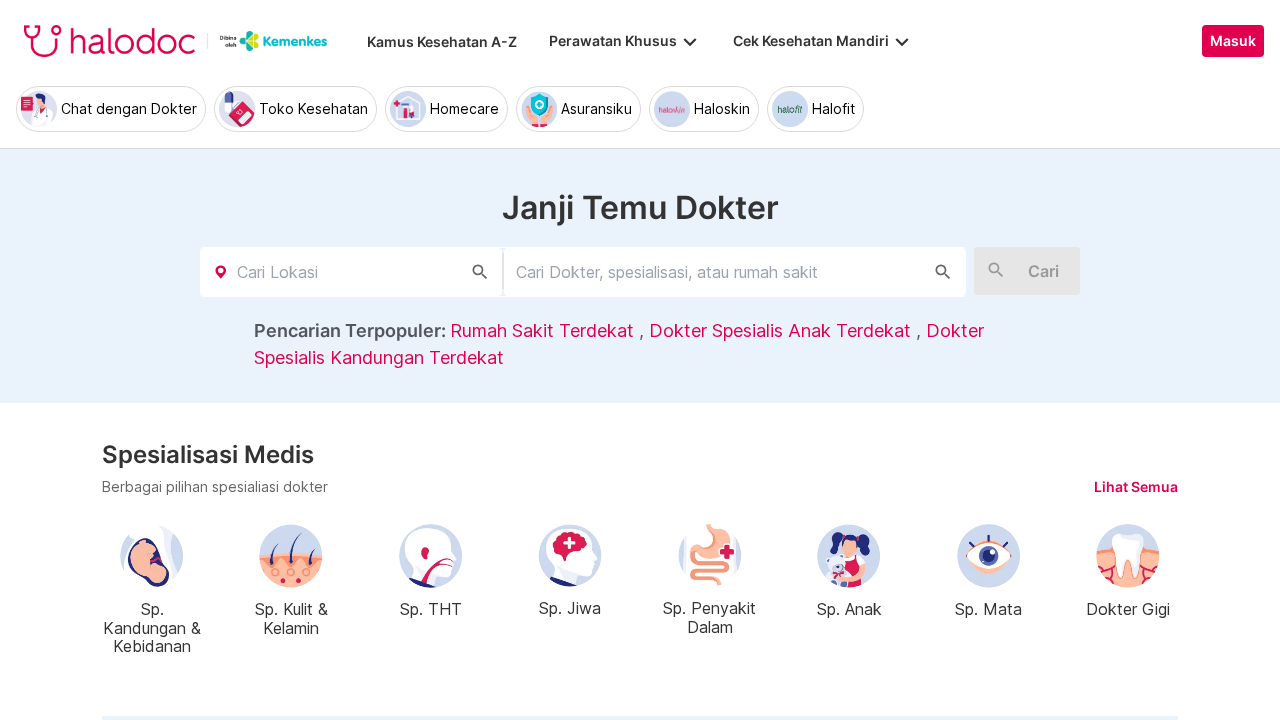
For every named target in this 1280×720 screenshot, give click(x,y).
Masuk (1233, 41)
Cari (1043, 271)
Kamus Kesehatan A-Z (442, 41)
